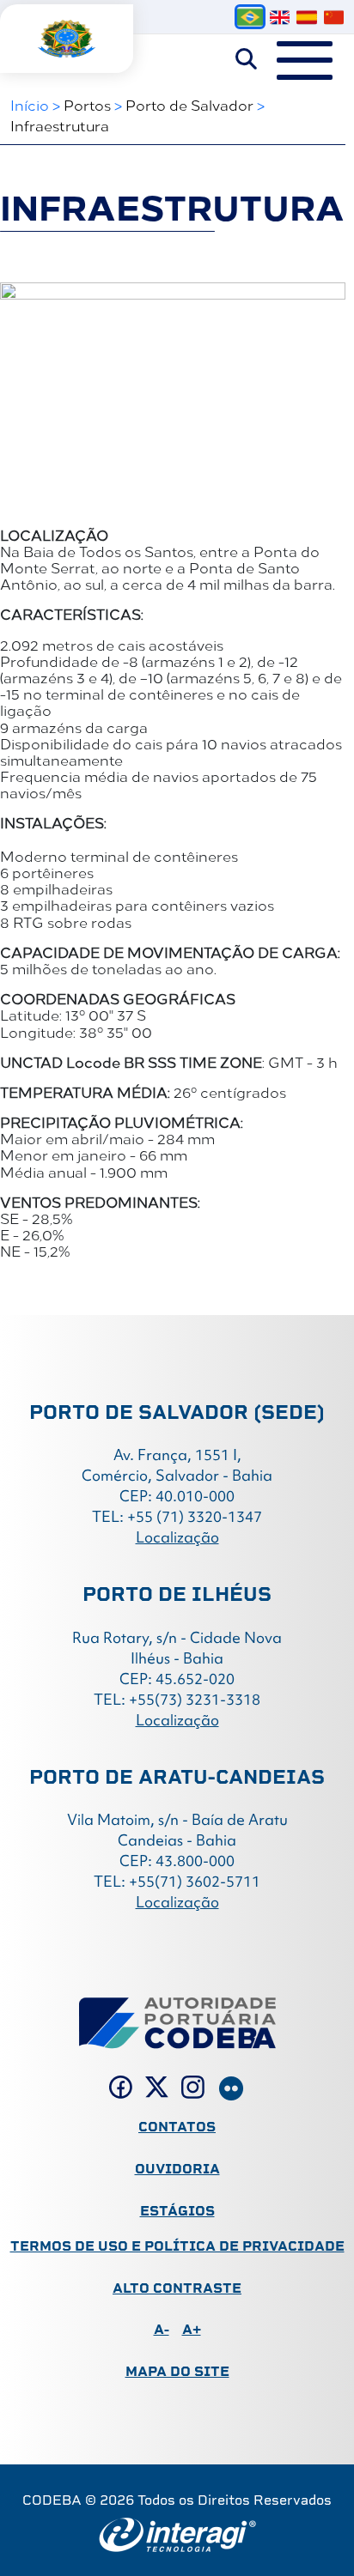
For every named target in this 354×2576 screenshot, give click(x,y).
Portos (87, 105)
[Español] (306, 17)
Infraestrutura (60, 125)
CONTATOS (177, 2127)
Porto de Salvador (189, 105)
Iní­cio (30, 105)
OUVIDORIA (177, 2169)
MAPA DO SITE (177, 2371)
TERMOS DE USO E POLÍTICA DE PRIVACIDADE (177, 2246)
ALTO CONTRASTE (177, 2288)
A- (162, 2329)
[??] (334, 17)
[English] (280, 17)
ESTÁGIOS (177, 2211)
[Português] (250, 17)
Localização (177, 1537)
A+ (192, 2329)
